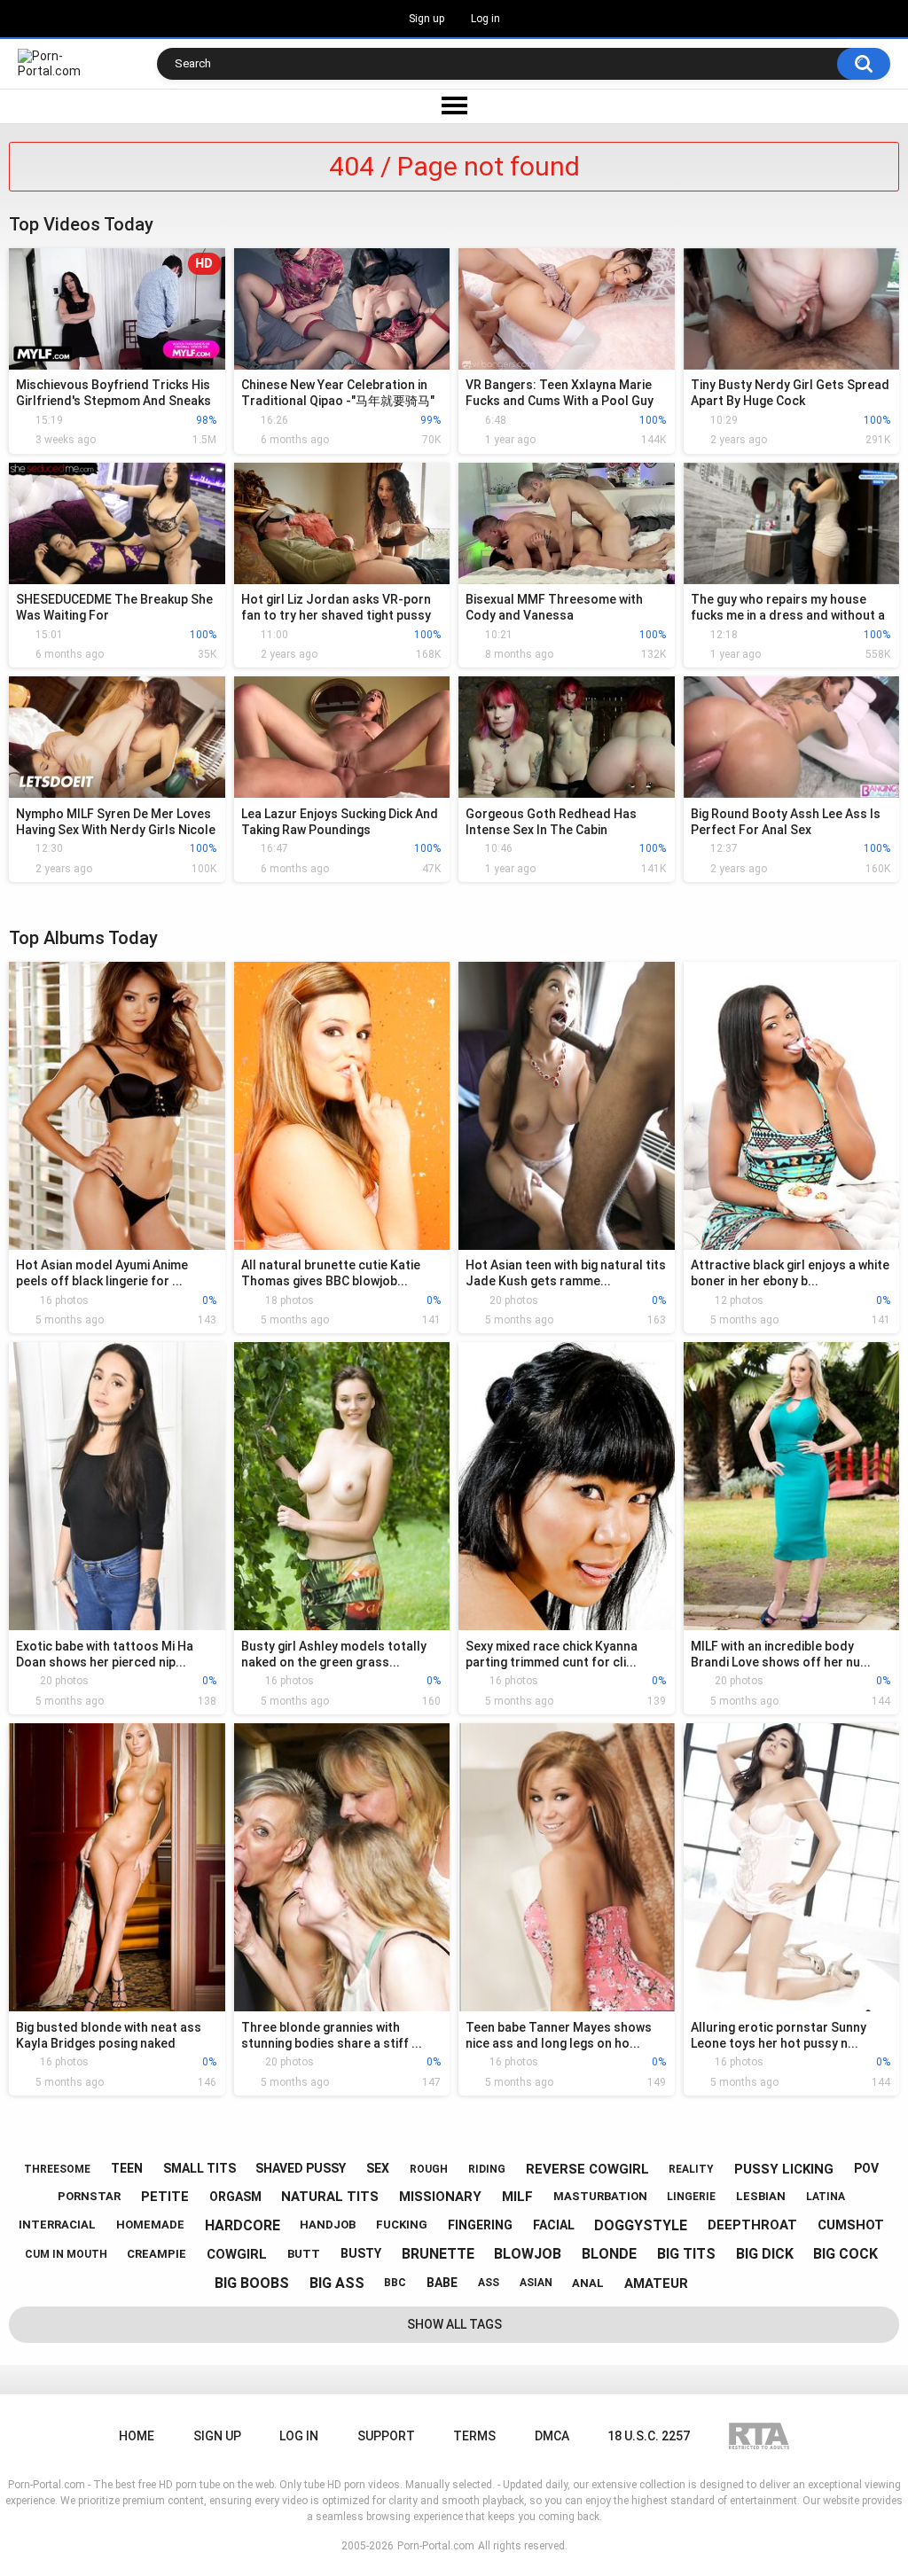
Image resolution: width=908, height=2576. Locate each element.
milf (517, 2197)
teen (127, 2168)
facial (554, 2225)
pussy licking (784, 2169)
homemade (150, 2225)
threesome (57, 2169)
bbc (395, 2283)
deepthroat (752, 2225)
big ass (337, 2283)
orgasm (235, 2197)
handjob (328, 2225)
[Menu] (454, 106)
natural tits (330, 2197)
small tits (200, 2168)
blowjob (528, 2254)
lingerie (691, 2197)
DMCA (552, 2436)
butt (304, 2254)
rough (429, 2169)
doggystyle (641, 2225)
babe (442, 2283)
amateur (656, 2283)
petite (165, 2197)
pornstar (89, 2196)
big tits (686, 2254)
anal (588, 2283)
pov (866, 2168)
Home (137, 2436)
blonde (609, 2254)
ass (489, 2283)
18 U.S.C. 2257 (649, 2436)
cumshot (851, 2225)
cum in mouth (66, 2254)
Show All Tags (454, 2324)
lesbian (761, 2196)
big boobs (252, 2283)
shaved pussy (301, 2168)
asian (536, 2283)
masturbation (600, 2196)
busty (361, 2253)
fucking (402, 2225)
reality (691, 2169)
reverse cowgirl (587, 2169)
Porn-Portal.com (436, 2546)
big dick (765, 2254)
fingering (480, 2225)
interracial (57, 2225)
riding (487, 2169)
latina (826, 2197)
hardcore (243, 2225)
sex (378, 2168)
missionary (440, 2197)
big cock (845, 2254)
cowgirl (237, 2254)
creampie (157, 2254)
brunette (438, 2254)
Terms (474, 2436)
